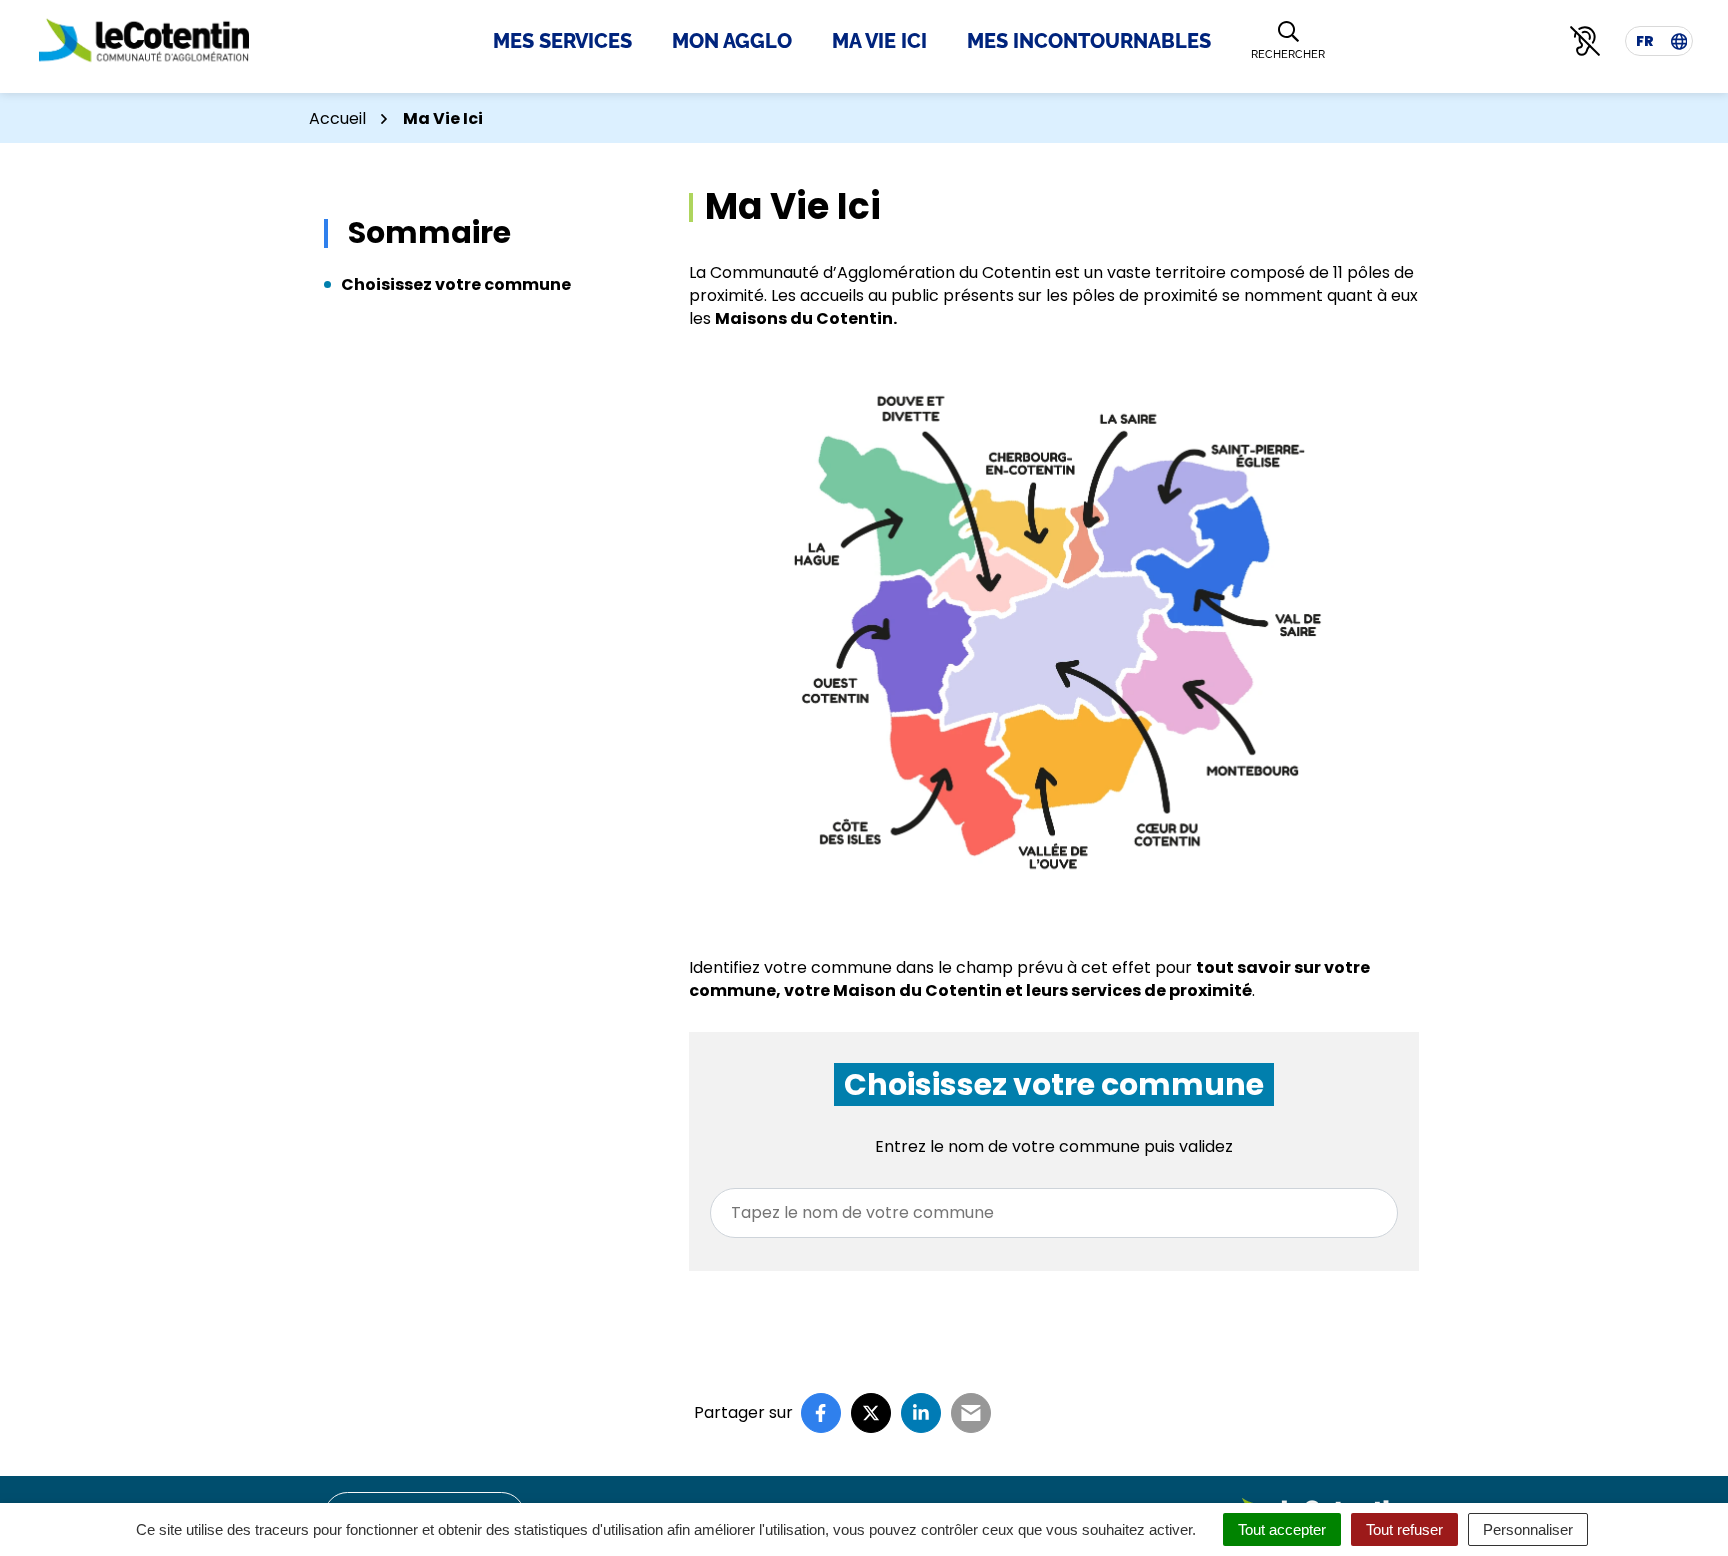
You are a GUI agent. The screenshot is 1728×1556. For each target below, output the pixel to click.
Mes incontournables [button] (1089, 41)
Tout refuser (1404, 1529)
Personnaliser (1528, 1529)
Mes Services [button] (562, 41)
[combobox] (1054, 1213)
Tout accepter (1282, 1529)
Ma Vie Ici (879, 41)
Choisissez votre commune (456, 284)
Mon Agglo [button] (732, 41)
